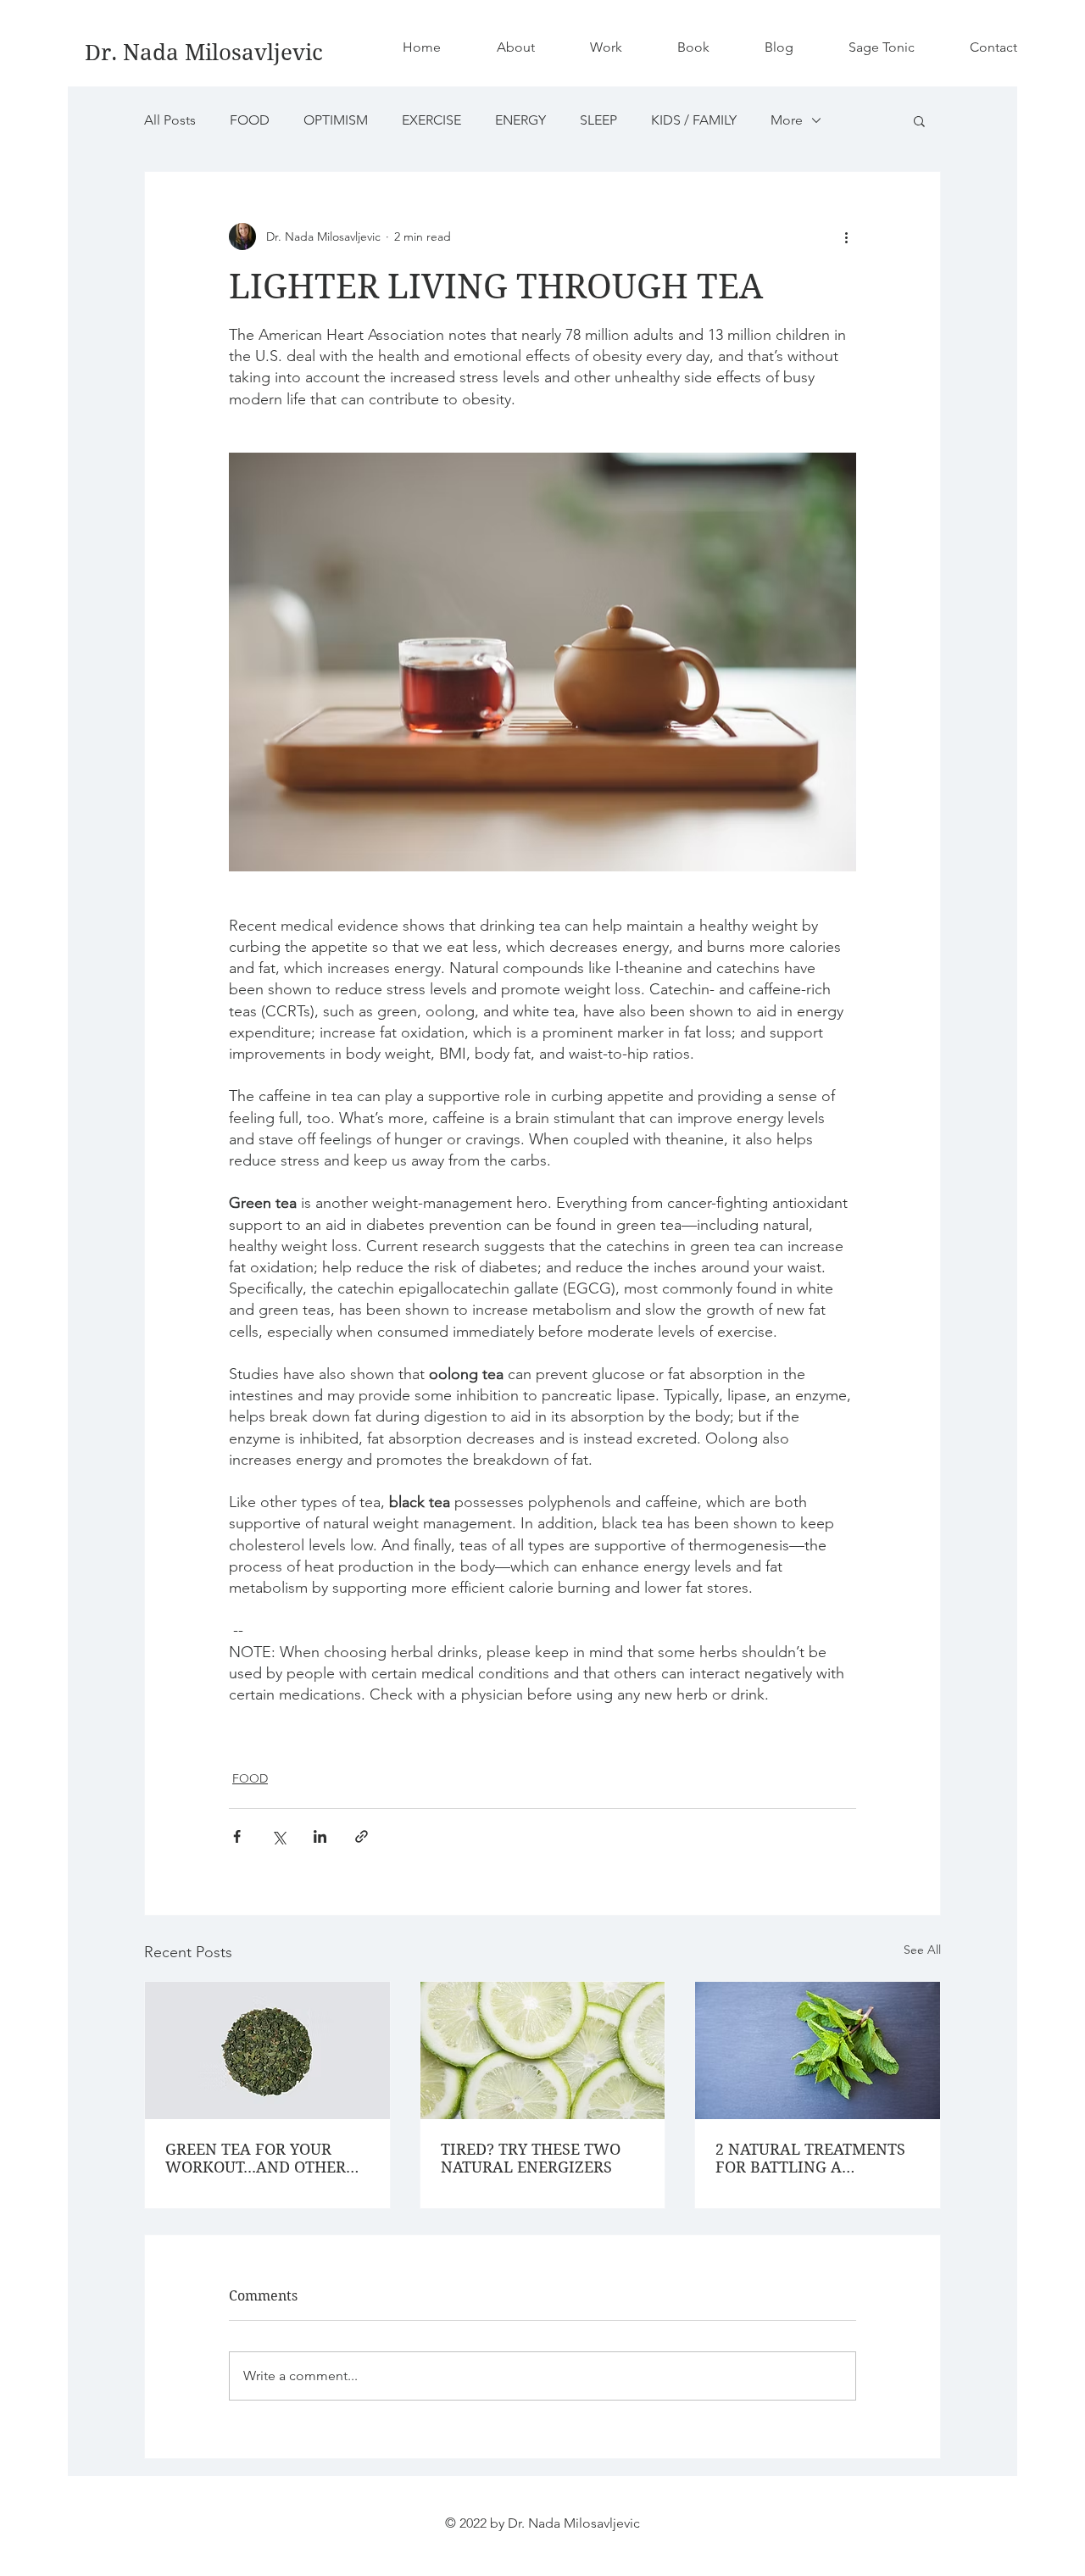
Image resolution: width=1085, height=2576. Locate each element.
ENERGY (520, 120)
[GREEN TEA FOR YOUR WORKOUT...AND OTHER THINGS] (267, 2050)
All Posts (170, 120)
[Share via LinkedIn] (320, 1836)
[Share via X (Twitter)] (278, 1836)
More (787, 120)
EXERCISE (431, 120)
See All (922, 1950)
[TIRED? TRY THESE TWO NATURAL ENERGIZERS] (543, 2050)
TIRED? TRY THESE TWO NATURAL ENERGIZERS (531, 2158)
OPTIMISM (336, 120)
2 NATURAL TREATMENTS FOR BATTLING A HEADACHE (810, 2158)
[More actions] (846, 236)
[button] (919, 120)
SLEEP (598, 120)
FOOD (250, 120)
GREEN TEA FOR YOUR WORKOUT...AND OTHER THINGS (256, 2158)
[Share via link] (362, 1836)
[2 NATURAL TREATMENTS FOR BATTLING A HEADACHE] (818, 2050)
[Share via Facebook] (237, 1836)
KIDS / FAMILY (694, 120)
